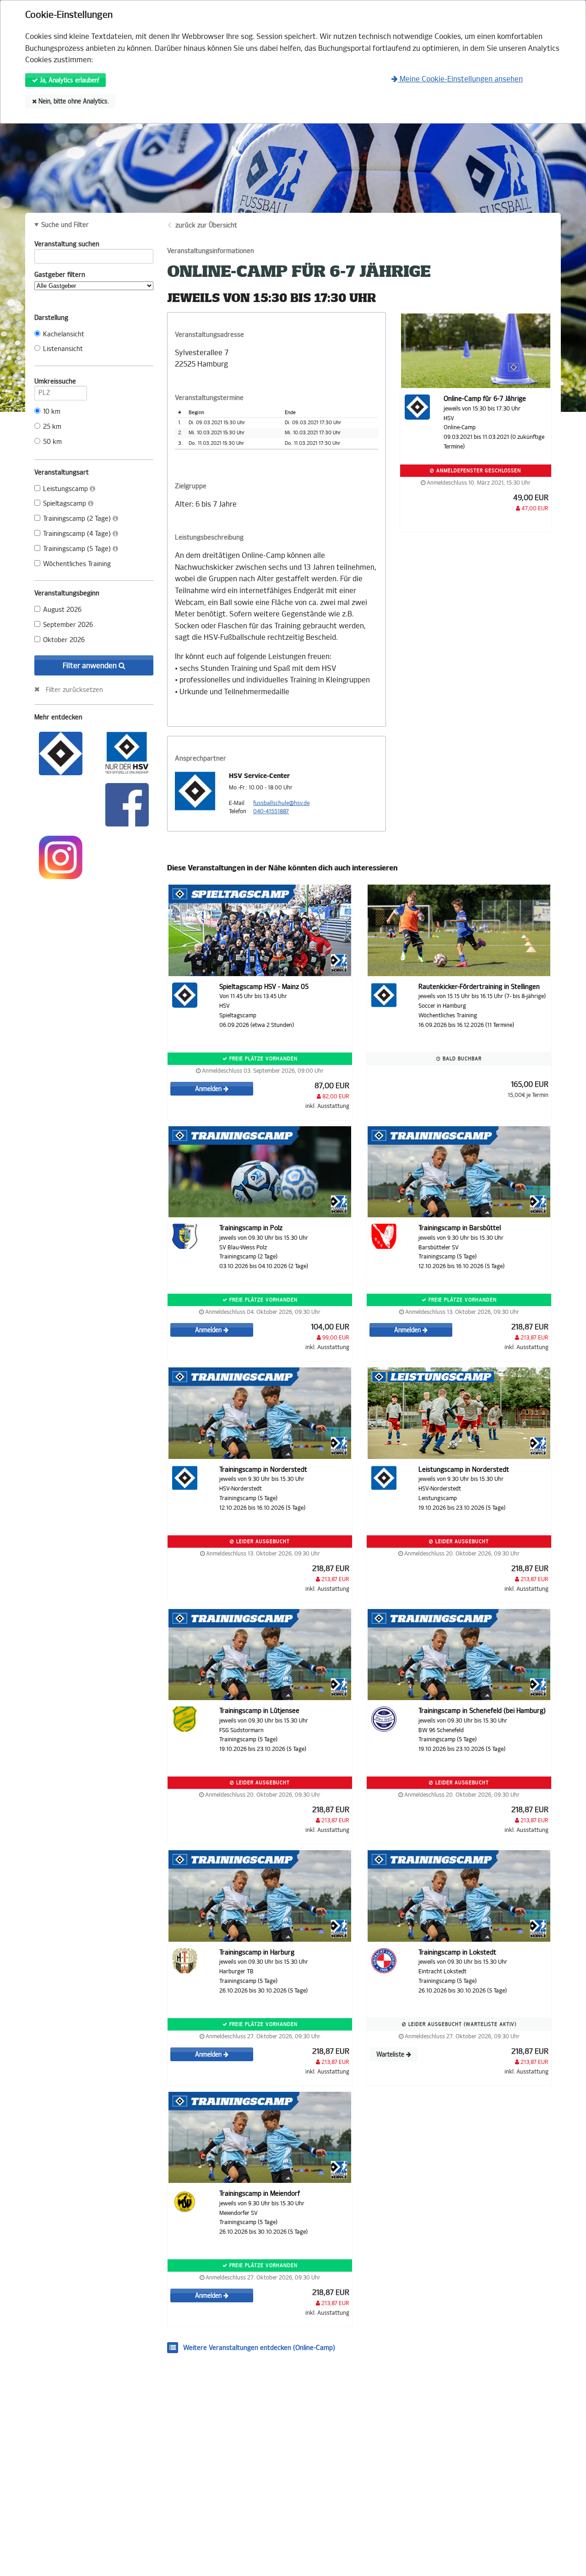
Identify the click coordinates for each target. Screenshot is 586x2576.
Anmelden (209, 1089)
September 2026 (68, 625)
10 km (52, 412)
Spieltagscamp (65, 504)
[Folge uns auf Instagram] (61, 856)
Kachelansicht (64, 334)
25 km (52, 427)
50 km (52, 442)
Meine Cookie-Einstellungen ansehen (460, 79)
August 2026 (62, 610)
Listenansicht (63, 349)
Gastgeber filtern (60, 275)
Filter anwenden (91, 666)
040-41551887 (271, 811)
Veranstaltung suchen (67, 244)
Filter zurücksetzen (74, 690)
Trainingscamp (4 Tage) (78, 534)
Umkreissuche (55, 381)
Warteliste (391, 2055)
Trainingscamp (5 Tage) (78, 549)
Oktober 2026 (64, 640)
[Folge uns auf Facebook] (127, 804)
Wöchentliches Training (77, 564)
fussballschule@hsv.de (281, 803)
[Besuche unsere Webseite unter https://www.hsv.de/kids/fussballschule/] (61, 753)
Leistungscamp (66, 489)
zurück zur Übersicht (206, 225)
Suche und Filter (65, 225)
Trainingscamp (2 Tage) (78, 519)
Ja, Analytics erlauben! (69, 80)
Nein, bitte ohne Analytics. (73, 101)
